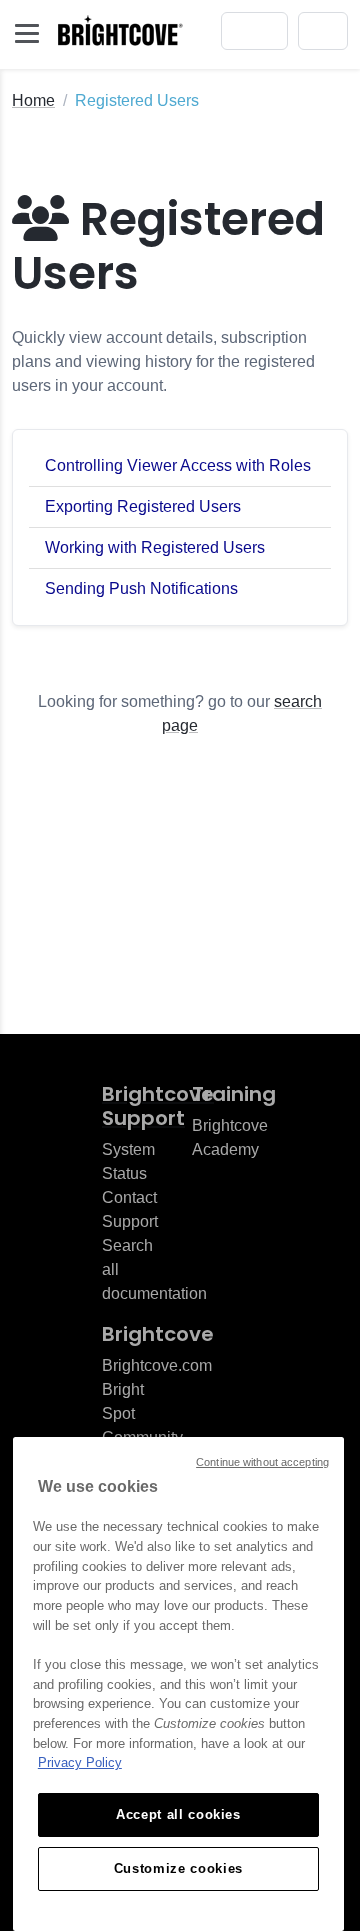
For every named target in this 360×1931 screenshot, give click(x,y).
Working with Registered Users (155, 547)
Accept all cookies (178, 1814)
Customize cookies (178, 1868)
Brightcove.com (157, 1365)
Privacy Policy (80, 1762)
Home (33, 100)
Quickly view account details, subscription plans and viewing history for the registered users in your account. (163, 361)
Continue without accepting (262, 1462)
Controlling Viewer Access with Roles (178, 465)
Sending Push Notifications (141, 588)
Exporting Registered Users (143, 506)
